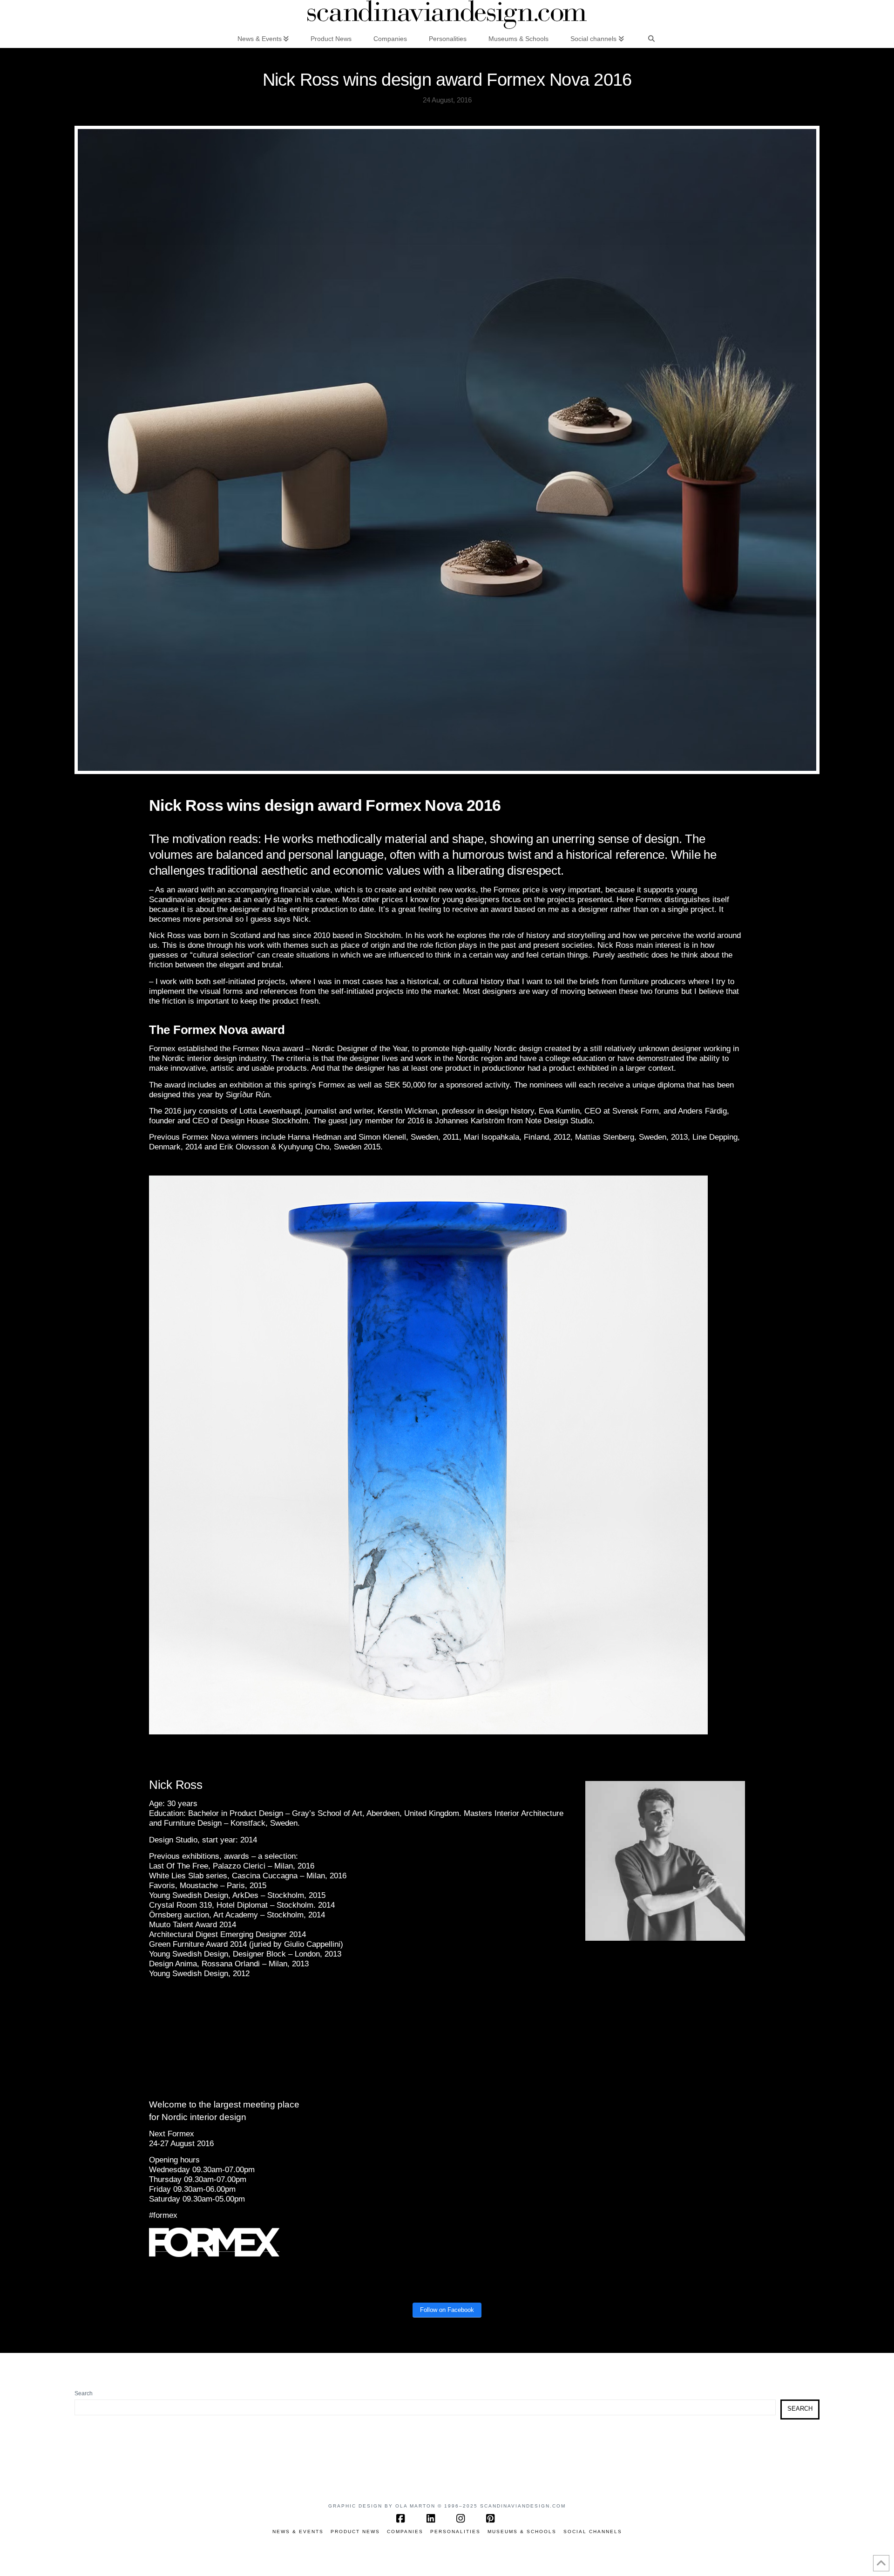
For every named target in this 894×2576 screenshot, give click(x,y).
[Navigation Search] (651, 38)
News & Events (298, 2532)
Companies (405, 2532)
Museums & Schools (522, 2532)
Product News (355, 2532)
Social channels (593, 2532)
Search (84, 2393)
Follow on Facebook (447, 2310)
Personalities (455, 2532)
